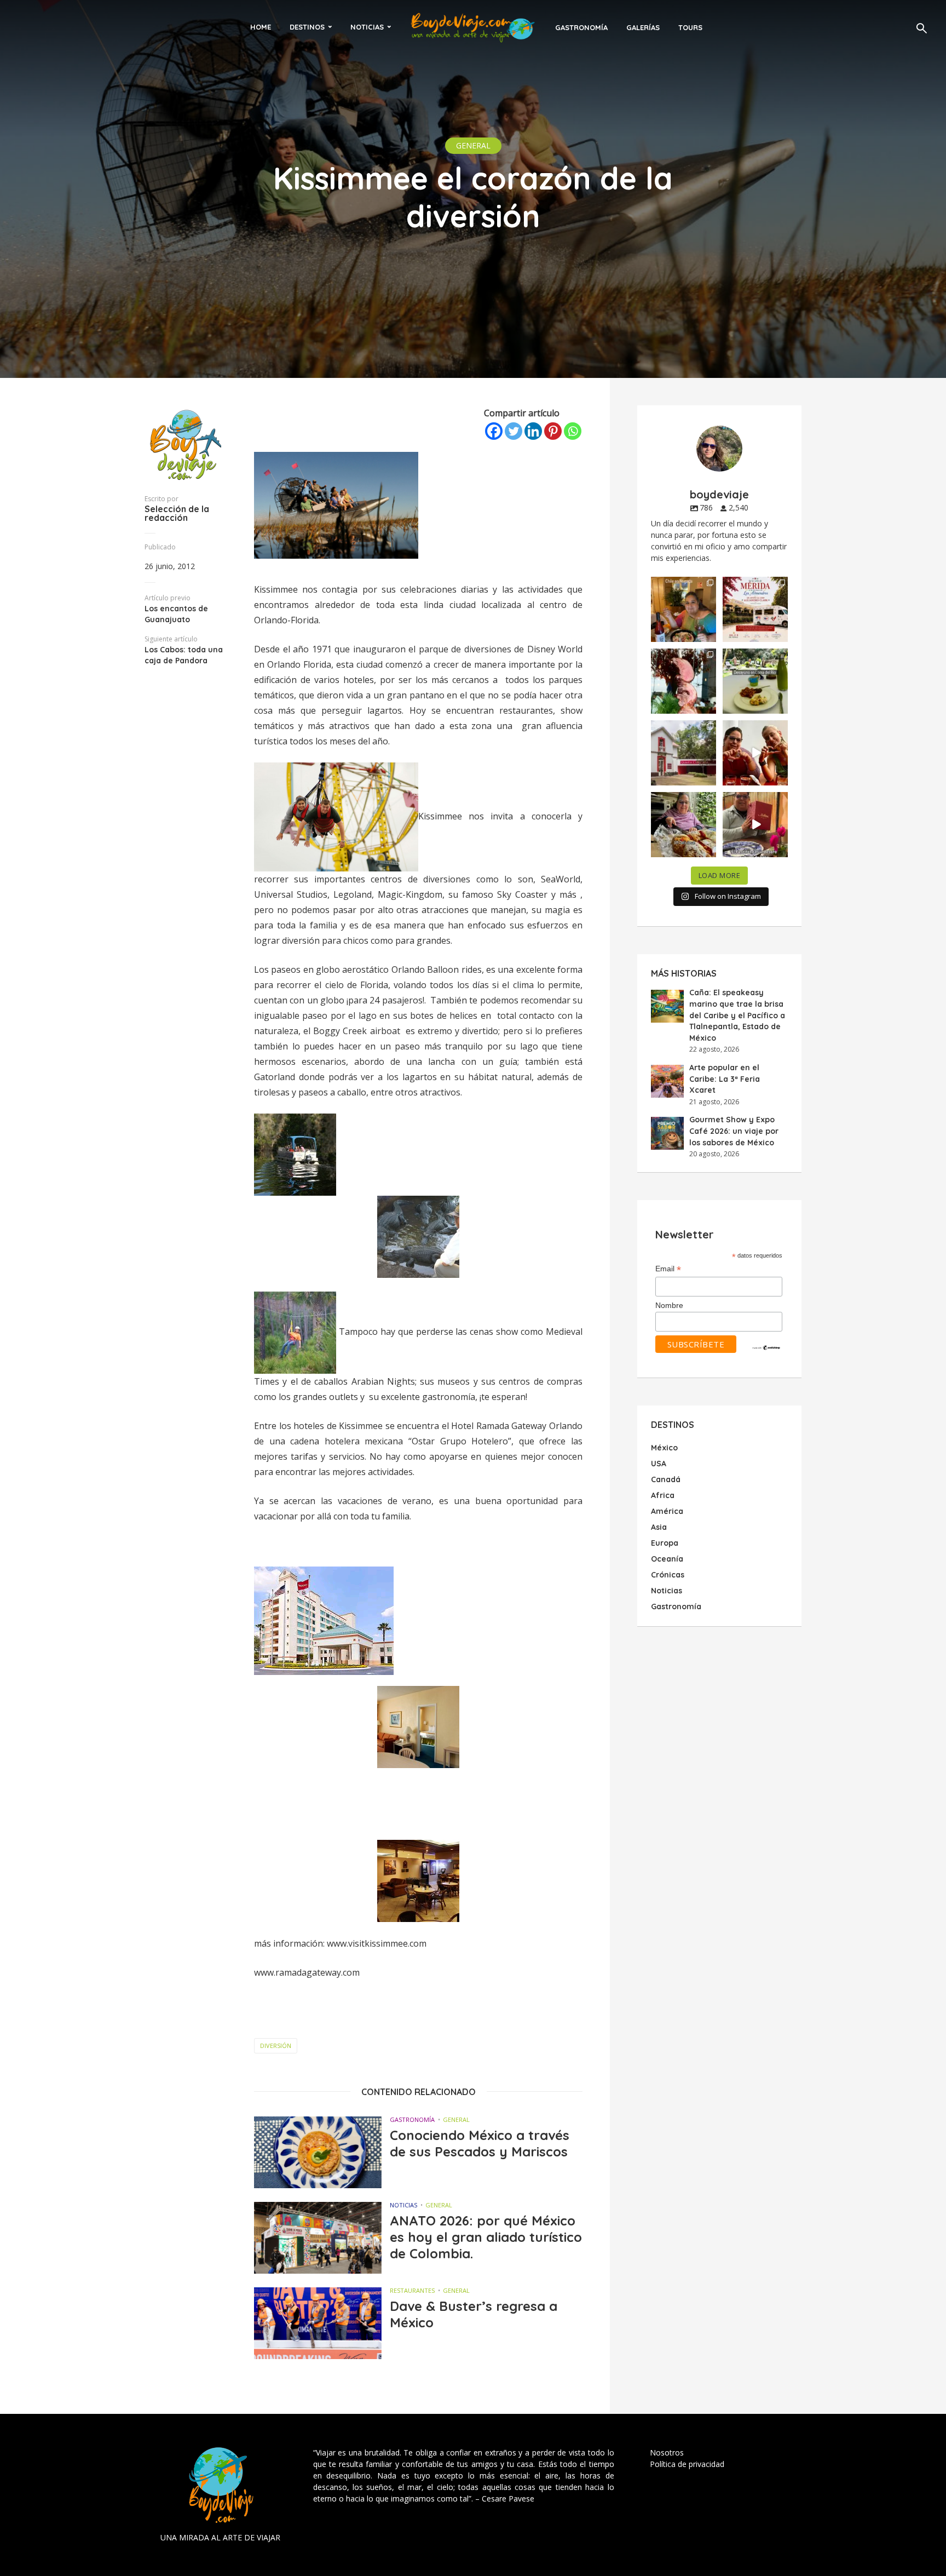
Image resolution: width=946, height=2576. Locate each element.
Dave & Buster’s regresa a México (474, 2314)
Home (261, 27)
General (473, 145)
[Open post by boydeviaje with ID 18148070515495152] (755, 609)
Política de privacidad (687, 2464)
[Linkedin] (533, 431)
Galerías (643, 27)
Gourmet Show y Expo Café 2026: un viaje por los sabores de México (734, 1131)
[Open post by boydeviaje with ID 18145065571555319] (683, 609)
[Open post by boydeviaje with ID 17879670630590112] (683, 681)
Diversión (276, 2046)
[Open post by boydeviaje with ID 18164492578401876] (755, 753)
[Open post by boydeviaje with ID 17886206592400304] (755, 825)
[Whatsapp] (573, 431)
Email (668, 1269)
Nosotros (667, 2452)
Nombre (669, 1305)
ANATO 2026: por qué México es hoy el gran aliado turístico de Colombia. (486, 2237)
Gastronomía (581, 27)
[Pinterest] (553, 431)
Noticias (367, 27)
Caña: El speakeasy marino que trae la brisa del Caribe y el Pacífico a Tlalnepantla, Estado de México (737, 1015)
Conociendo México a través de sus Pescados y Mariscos (480, 2143)
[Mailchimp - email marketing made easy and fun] (766, 1347)
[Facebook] (494, 431)
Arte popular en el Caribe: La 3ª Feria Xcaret (725, 1079)
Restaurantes (412, 2290)
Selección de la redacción (177, 513)
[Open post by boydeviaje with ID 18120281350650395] (755, 681)
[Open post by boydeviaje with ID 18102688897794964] (683, 825)
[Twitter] (514, 431)
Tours (690, 27)
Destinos (307, 27)
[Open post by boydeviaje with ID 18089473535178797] (683, 753)
